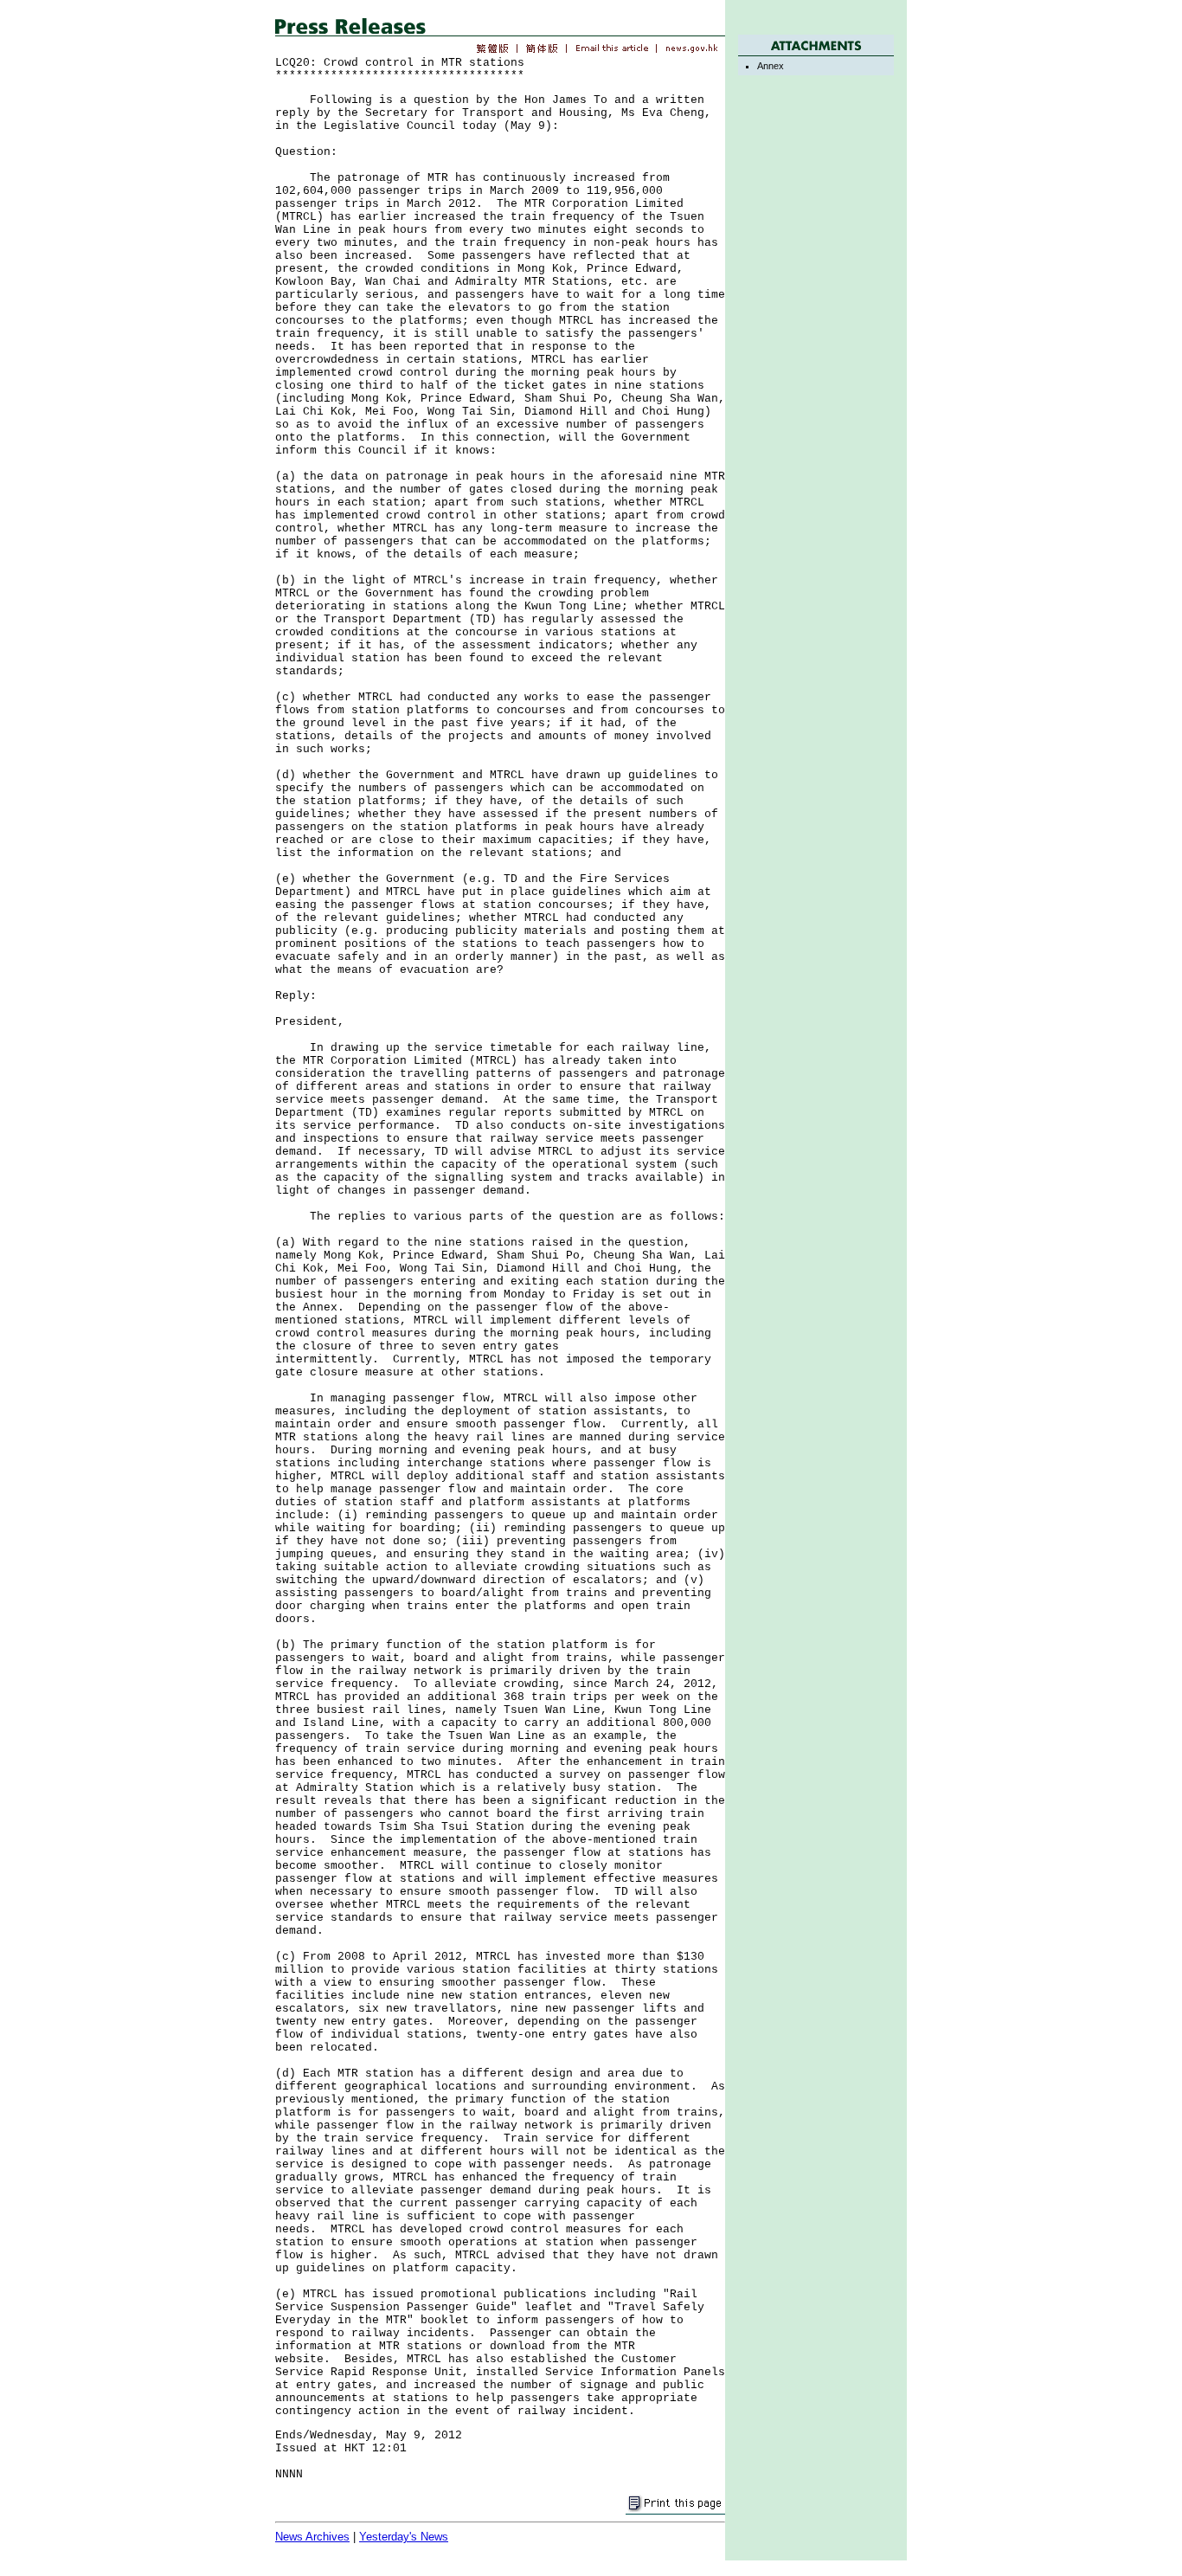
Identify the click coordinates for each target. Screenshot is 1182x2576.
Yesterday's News (404, 2537)
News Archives (312, 2537)
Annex (771, 66)
